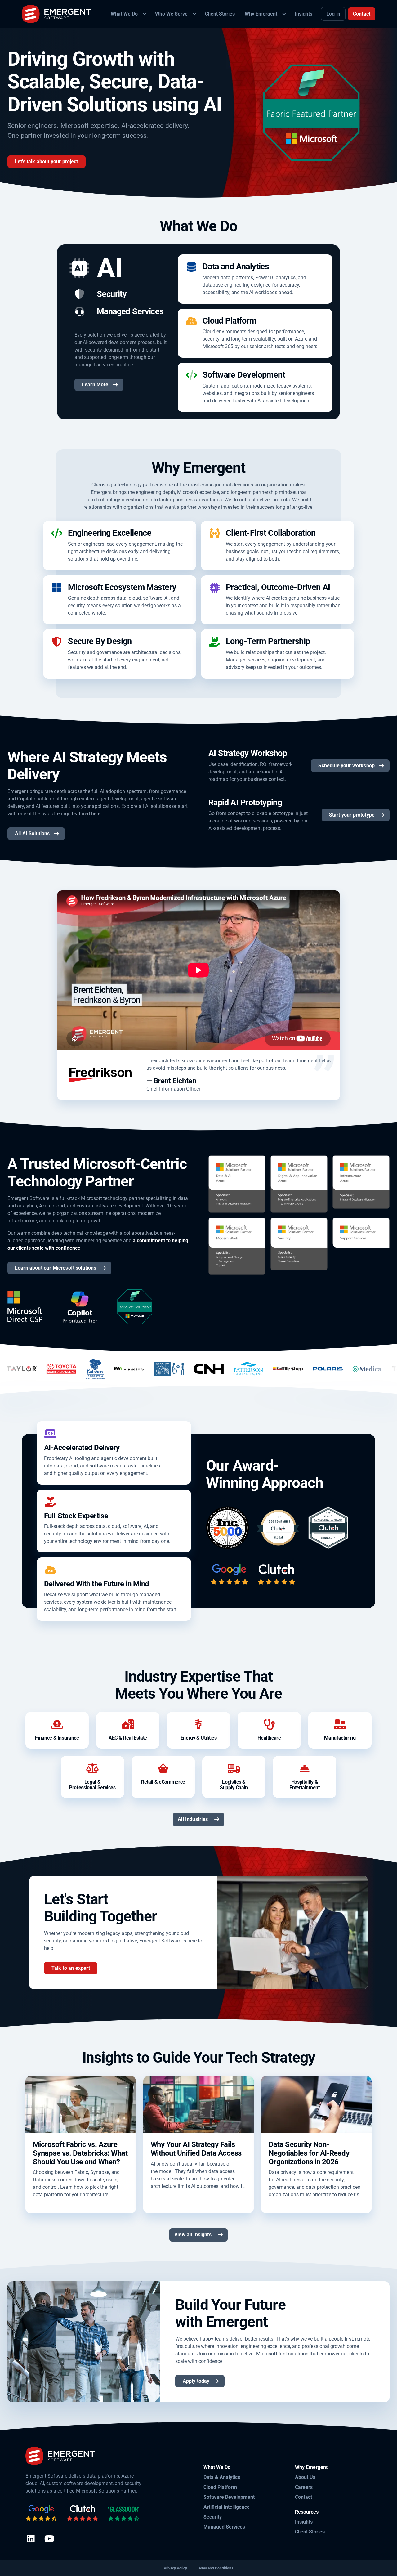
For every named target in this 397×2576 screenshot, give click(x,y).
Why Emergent (311, 2467)
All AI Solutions (32, 833)
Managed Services (224, 2527)
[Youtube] (49, 2539)
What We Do (217, 2467)
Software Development (229, 2497)
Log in (333, 14)
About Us (305, 2477)
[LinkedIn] (31, 2539)
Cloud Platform (220, 2487)
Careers (304, 2487)
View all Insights (193, 2235)
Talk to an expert (71, 1968)
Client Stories (310, 2532)
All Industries (193, 1819)
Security (213, 2517)
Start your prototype (352, 815)
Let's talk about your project (47, 161)
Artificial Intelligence (227, 2507)
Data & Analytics (222, 2477)
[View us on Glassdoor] (124, 2513)
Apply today (196, 2381)
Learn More (95, 385)
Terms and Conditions (215, 2568)
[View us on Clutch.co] (83, 2513)
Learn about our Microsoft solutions (56, 1268)
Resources (307, 2512)
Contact (362, 14)
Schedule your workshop (346, 766)
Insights (304, 2522)
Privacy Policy (175, 2568)
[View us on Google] (41, 2513)
